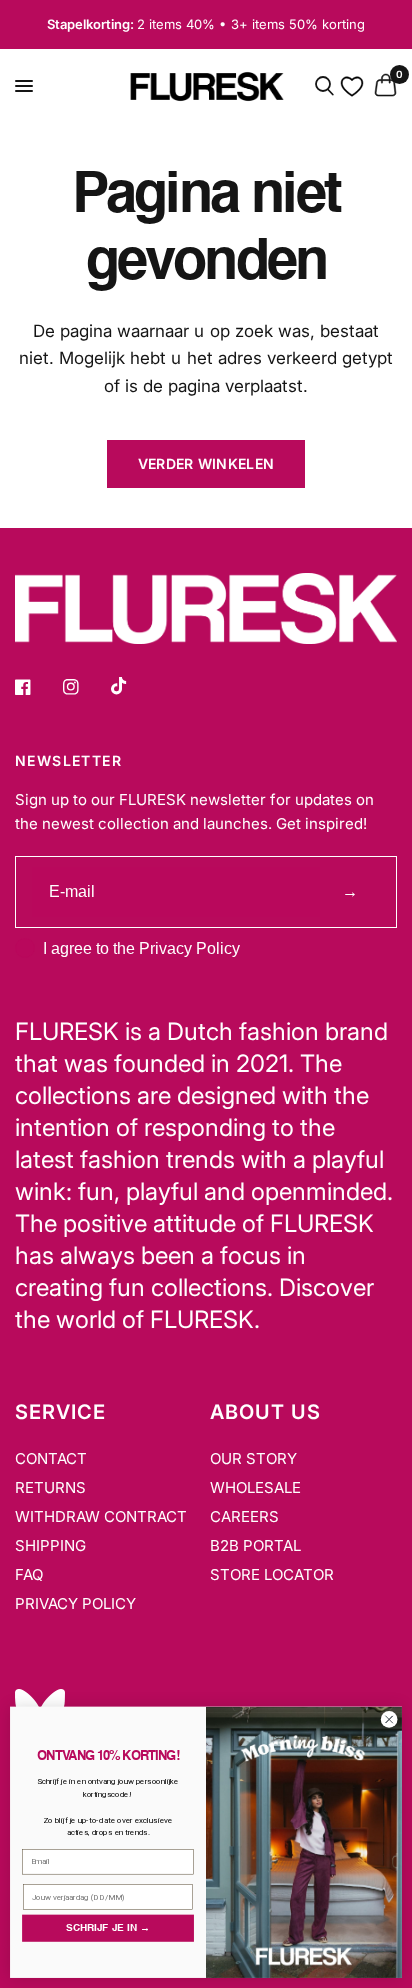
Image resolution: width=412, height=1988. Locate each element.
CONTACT (51, 1458)
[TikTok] (133, 686)
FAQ (29, 1574)
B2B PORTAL (255, 1545)
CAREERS (244, 1516)
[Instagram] (85, 687)
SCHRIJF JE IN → (107, 1928)
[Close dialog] (389, 1720)
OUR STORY (253, 1458)
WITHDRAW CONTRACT (101, 1516)
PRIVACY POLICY (75, 1603)
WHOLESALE (255, 1487)
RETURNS (50, 1487)
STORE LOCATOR (272, 1574)
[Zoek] (324, 86)
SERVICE (60, 1412)
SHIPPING (50, 1545)
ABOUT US (265, 1412)
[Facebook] (37, 687)
